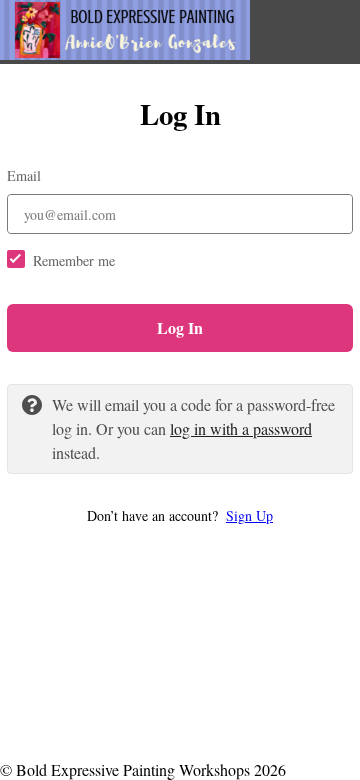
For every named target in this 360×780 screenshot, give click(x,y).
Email (24, 175)
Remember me (74, 260)
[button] (180, 515)
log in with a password (241, 428)
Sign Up (249, 515)
